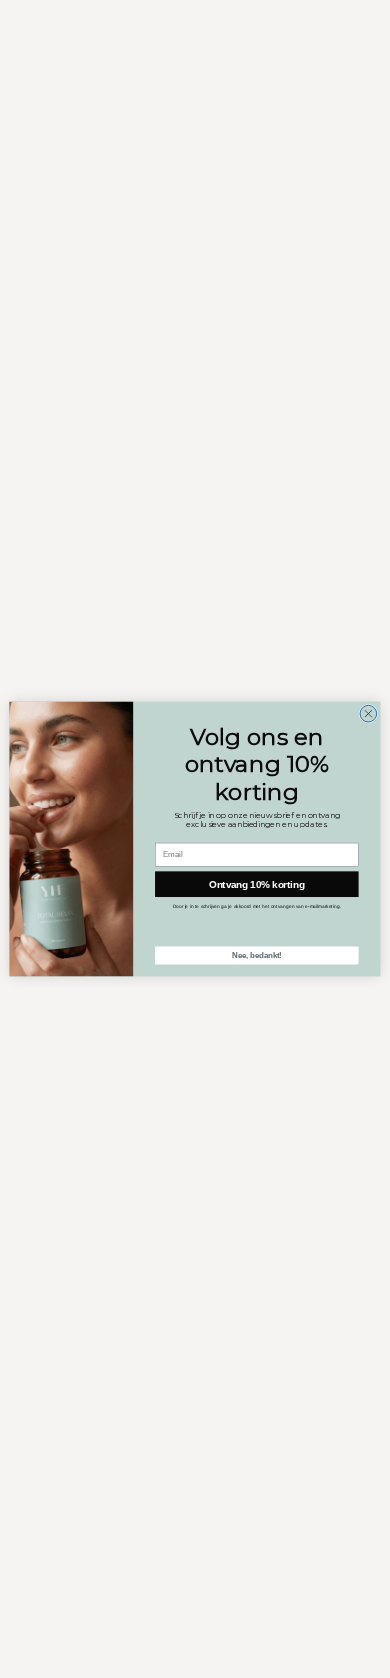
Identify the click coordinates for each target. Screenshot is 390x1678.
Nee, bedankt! (257, 955)
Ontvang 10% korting (257, 884)
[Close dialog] (368, 713)
